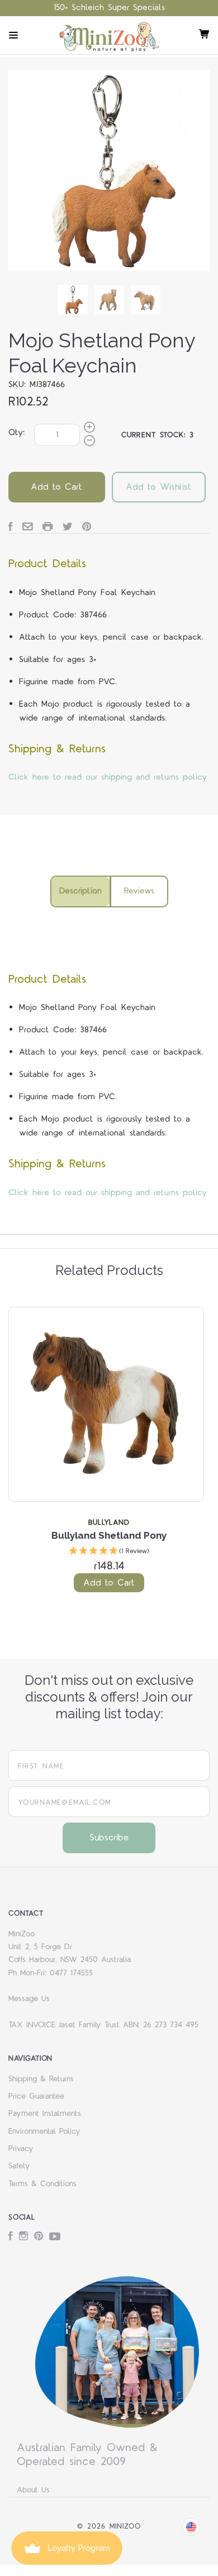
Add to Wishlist (158, 487)
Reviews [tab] (139, 891)
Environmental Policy (44, 2132)
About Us (33, 2490)
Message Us (29, 1999)
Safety (19, 2166)
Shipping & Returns (41, 2079)
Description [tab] (80, 891)
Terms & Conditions (42, 2184)
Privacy (21, 2149)
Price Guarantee (36, 2096)
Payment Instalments (45, 2114)
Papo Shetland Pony (153, 1535)
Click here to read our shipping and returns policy (108, 777)
